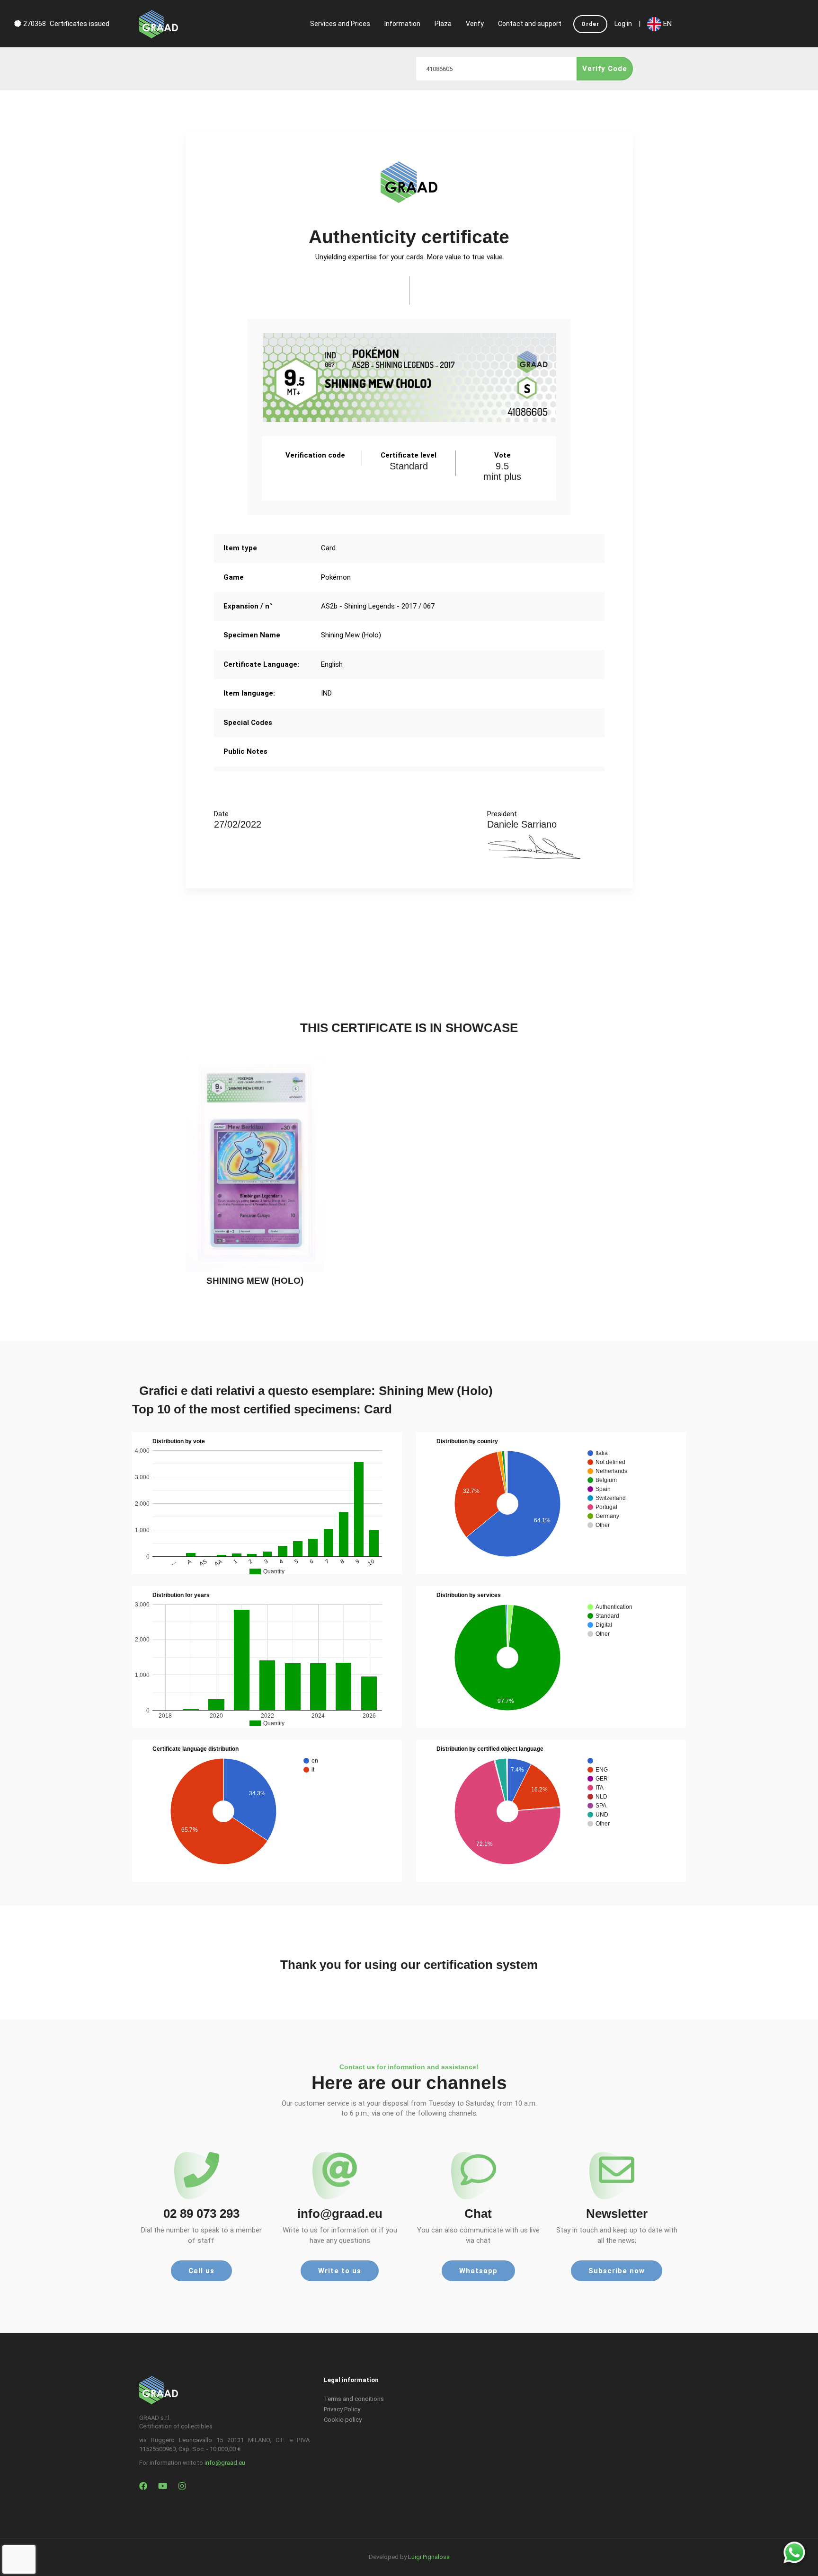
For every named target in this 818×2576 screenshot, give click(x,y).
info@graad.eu (225, 2463)
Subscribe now (617, 2271)
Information (402, 24)
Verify (475, 24)
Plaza (443, 24)
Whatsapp (478, 2271)
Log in (623, 24)
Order (590, 24)
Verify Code (605, 69)
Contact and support (530, 24)
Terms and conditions (354, 2399)
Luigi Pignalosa (429, 2557)
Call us (201, 2271)
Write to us (340, 2271)
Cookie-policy (343, 2420)
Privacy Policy (342, 2409)
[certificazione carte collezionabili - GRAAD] (159, 24)
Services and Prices (340, 24)
